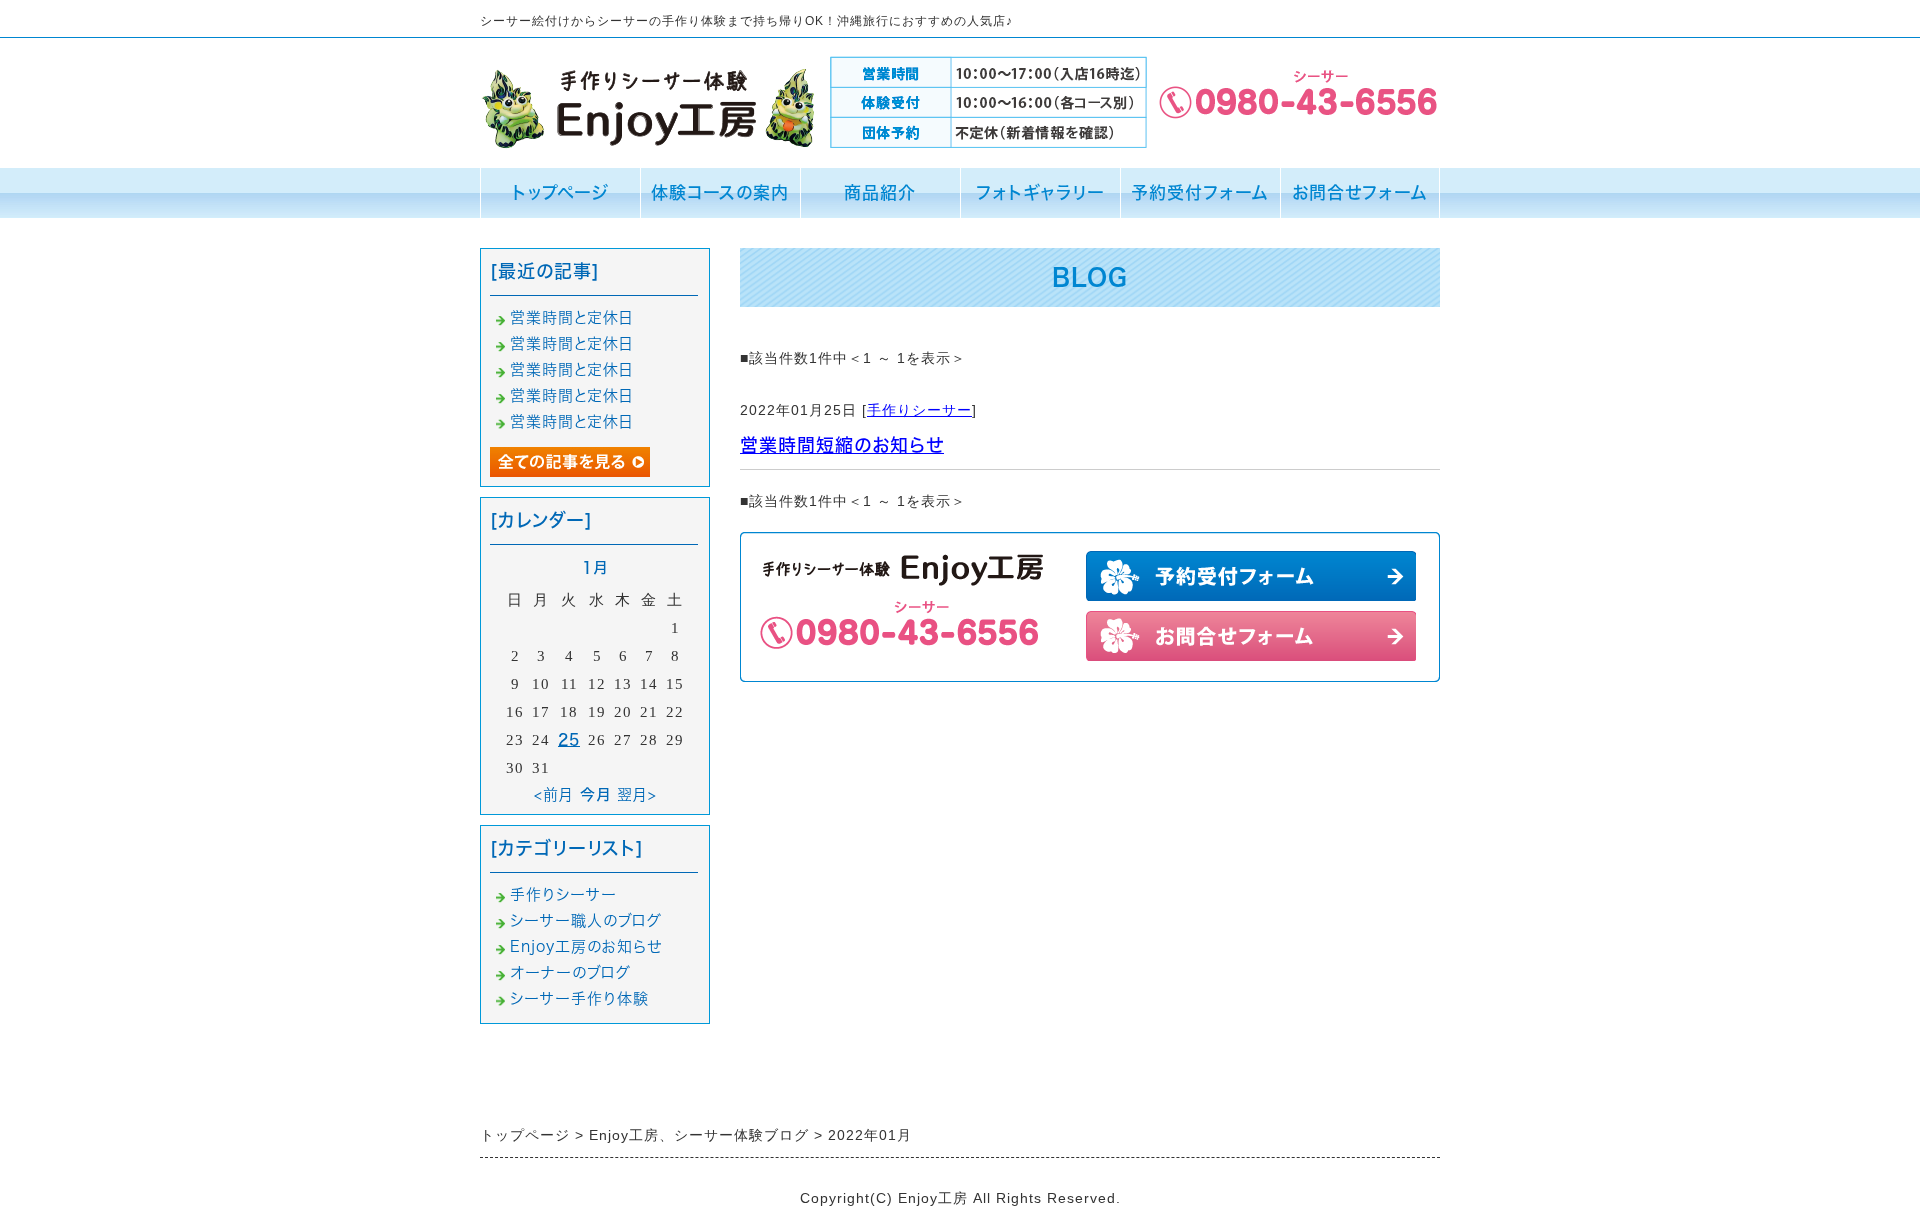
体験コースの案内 (720, 192)
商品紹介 (880, 192)
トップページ (560, 192)
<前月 (554, 794)
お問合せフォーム (1360, 192)
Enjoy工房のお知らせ (586, 946)
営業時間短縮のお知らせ (842, 445)
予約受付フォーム (1200, 192)
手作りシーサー (919, 410)
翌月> (637, 794)
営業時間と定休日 (572, 317)
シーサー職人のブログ (586, 920)
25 (569, 739)
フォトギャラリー (1040, 192)
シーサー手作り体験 (579, 998)
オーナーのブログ (570, 972)
